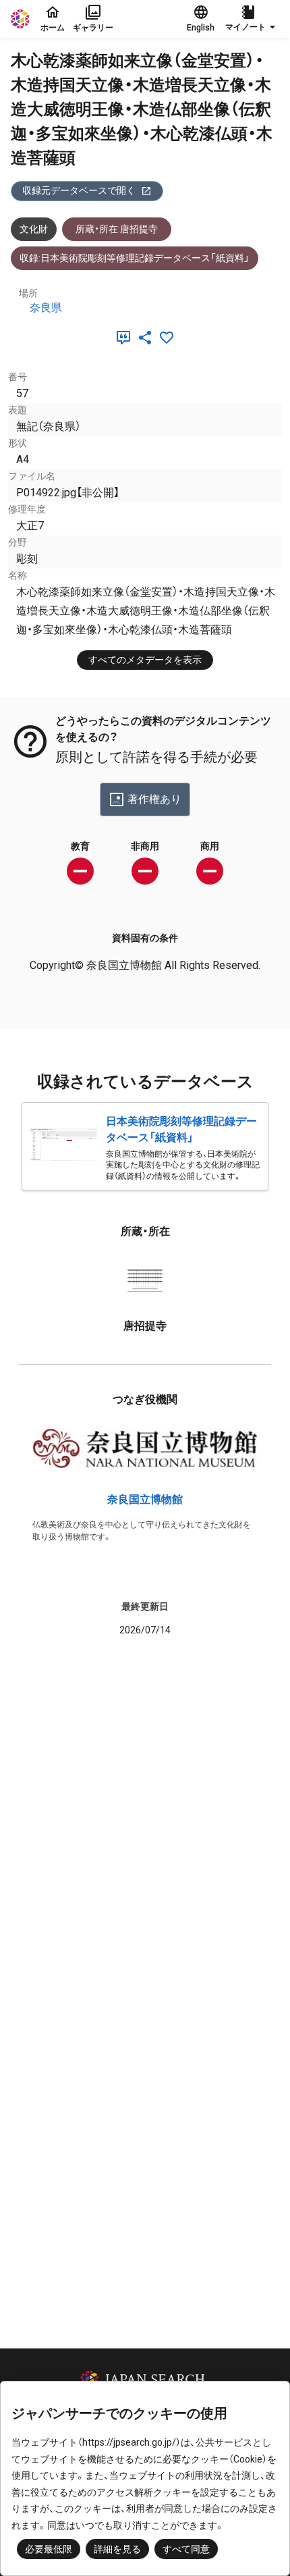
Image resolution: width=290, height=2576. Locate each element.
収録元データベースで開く (79, 190)
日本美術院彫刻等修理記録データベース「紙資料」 (181, 1129)
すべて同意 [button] (186, 2549)
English (201, 28)
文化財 (34, 229)
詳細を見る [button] (117, 2549)
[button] (252, 19)
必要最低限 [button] (49, 2549)
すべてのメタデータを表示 (145, 660)
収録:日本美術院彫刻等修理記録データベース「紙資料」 (135, 258)
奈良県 (46, 308)
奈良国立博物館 (145, 1499)
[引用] (126, 338)
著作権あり (154, 799)
